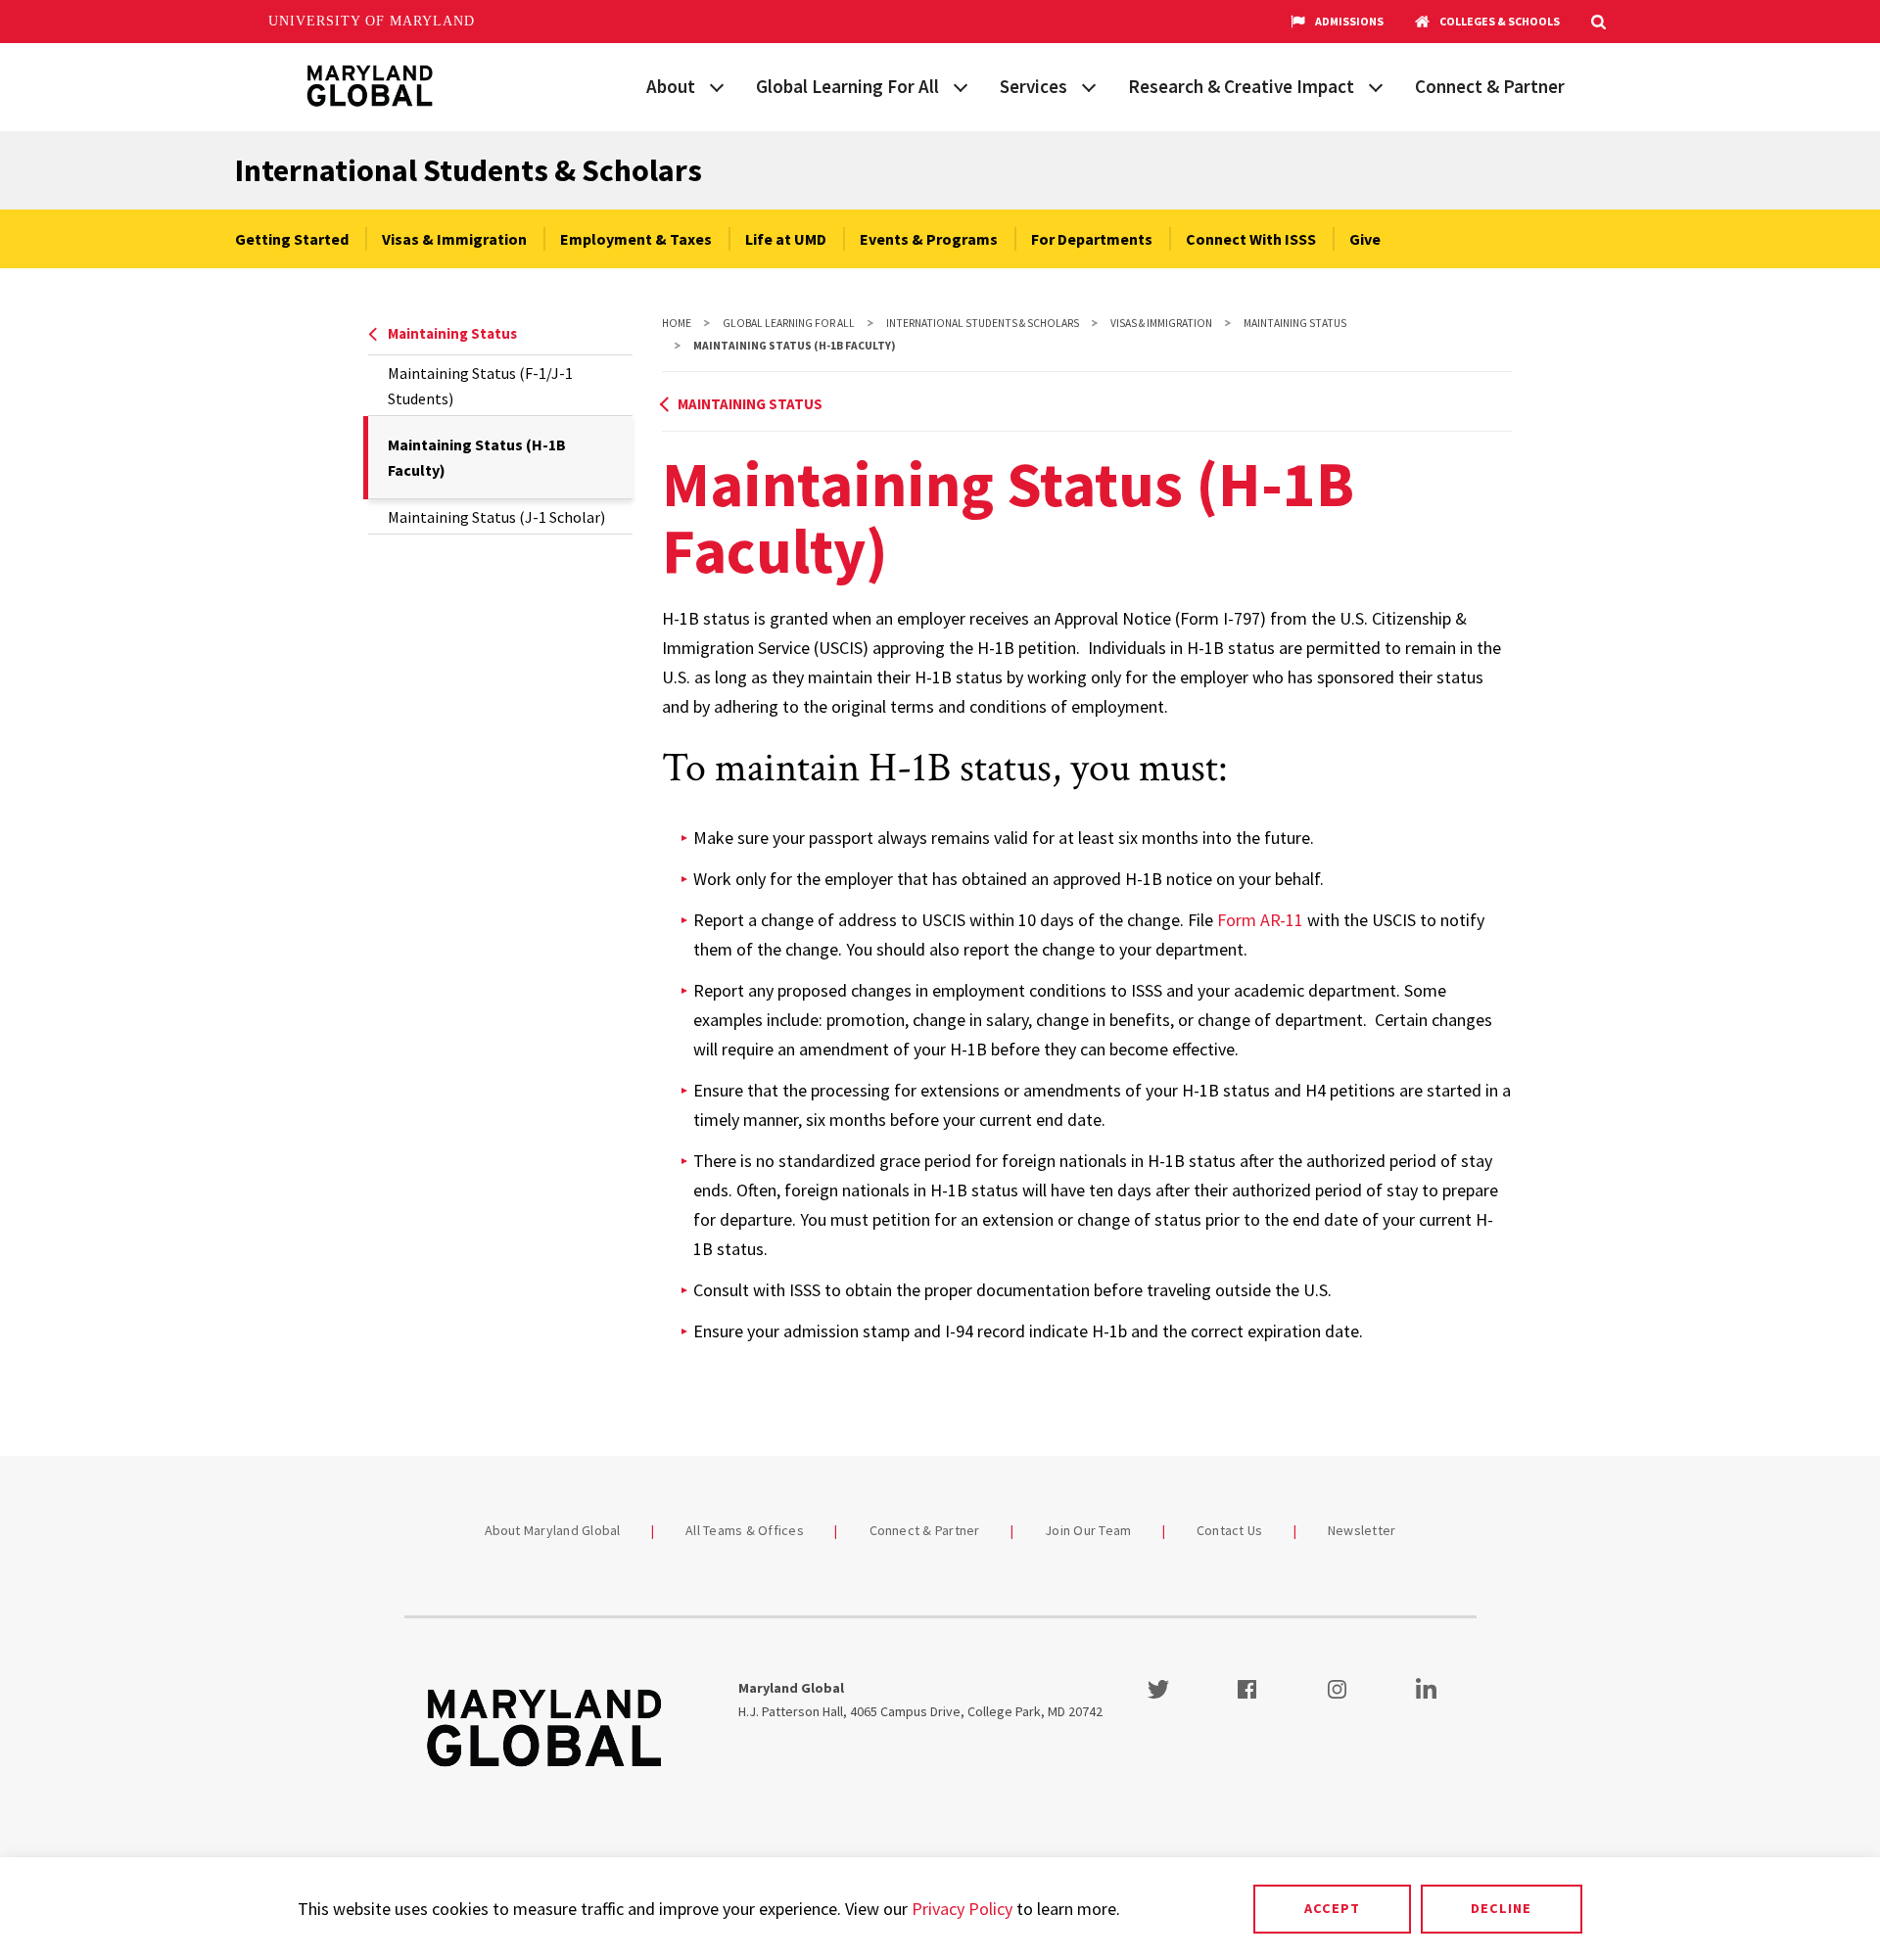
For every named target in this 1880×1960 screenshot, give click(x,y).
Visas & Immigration (454, 239)
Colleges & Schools (1500, 21)
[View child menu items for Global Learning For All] (961, 85)
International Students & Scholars (469, 170)
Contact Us (1230, 1530)
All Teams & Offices (745, 1530)
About (671, 86)
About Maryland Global (553, 1530)
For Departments (1092, 239)
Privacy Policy (962, 1909)
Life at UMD (786, 239)
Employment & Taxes (636, 239)
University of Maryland (372, 21)
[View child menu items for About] (717, 85)
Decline (1501, 1908)
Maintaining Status (452, 333)
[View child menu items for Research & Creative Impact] (1376, 85)
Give (1365, 239)
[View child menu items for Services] (1089, 85)
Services (1034, 86)
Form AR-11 (1260, 920)
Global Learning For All (847, 86)
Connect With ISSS (1251, 239)
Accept (1332, 1908)
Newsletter (1362, 1530)
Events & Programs (929, 239)
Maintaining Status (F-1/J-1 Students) (480, 386)
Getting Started (292, 239)
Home (677, 323)
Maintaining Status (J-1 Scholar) (496, 517)
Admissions (1349, 21)
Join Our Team (1088, 1530)
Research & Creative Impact (1241, 86)
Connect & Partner (1490, 86)
